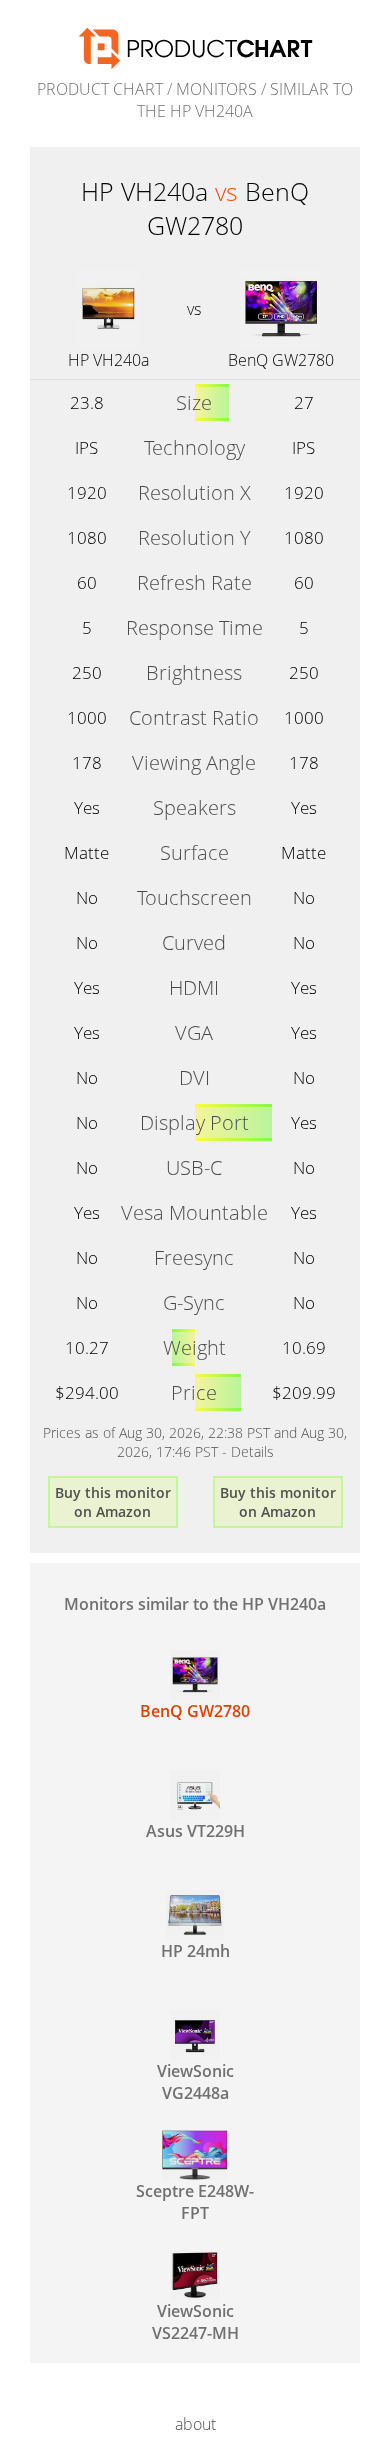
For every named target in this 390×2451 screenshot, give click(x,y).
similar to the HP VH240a (245, 100)
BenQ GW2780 (281, 360)
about (195, 2424)
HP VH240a (108, 360)
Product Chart (100, 89)
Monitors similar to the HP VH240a (195, 1604)
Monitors (216, 89)
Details (252, 1451)
